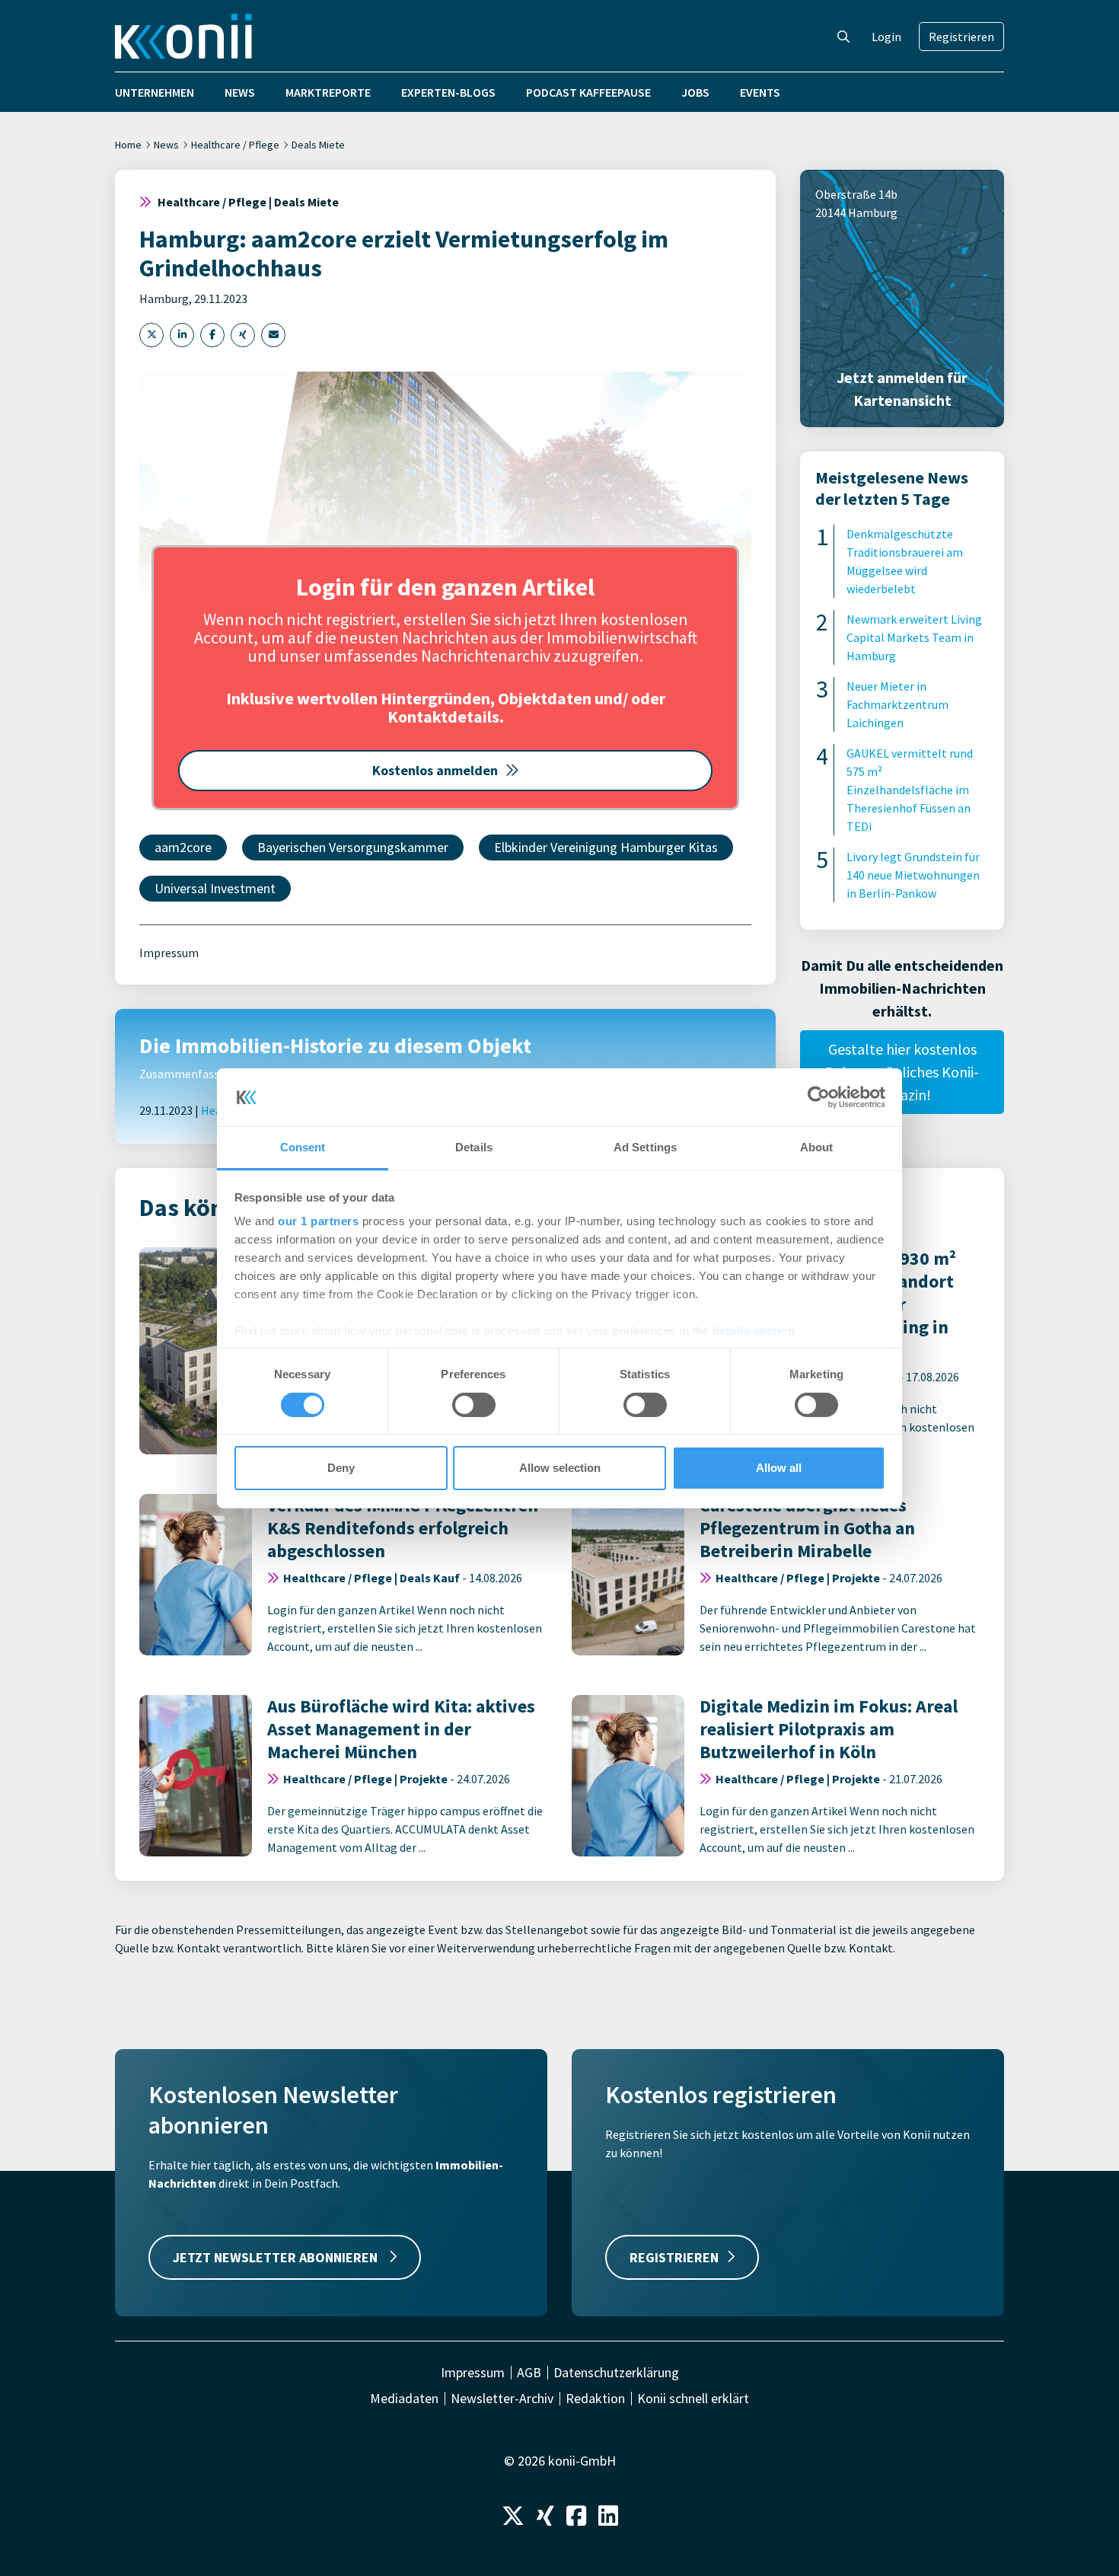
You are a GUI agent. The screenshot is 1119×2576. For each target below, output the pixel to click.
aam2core (183, 847)
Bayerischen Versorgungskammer (353, 847)
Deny (341, 1468)
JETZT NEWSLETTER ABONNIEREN (277, 2257)
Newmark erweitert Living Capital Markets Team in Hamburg (914, 637)
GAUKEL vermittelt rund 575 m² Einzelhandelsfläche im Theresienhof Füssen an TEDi (910, 790)
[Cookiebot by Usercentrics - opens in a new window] (819, 1097)
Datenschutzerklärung (616, 2373)
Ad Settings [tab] (645, 1147)
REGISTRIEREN (674, 2257)
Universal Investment (215, 888)
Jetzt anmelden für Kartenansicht (902, 389)
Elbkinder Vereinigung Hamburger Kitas (606, 847)
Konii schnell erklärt (693, 2399)
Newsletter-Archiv (502, 2399)
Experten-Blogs (448, 92)
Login (886, 37)
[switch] (474, 1405)
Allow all (779, 1468)
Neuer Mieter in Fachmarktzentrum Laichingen (897, 704)
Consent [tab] (303, 1147)
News (240, 92)
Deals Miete (318, 145)
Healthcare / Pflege (235, 145)
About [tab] (817, 1147)
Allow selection (560, 1468)
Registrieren (961, 37)
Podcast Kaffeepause (588, 92)
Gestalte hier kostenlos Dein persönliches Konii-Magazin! (902, 1072)
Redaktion (595, 2399)
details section (754, 1331)
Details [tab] (474, 1147)
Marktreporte (328, 92)
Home (128, 145)
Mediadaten (404, 2399)
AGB (529, 2373)
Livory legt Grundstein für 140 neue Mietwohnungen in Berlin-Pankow (913, 875)
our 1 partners (318, 1221)
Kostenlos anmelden (435, 770)
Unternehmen (155, 92)
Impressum (169, 953)
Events (760, 92)
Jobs (695, 92)
